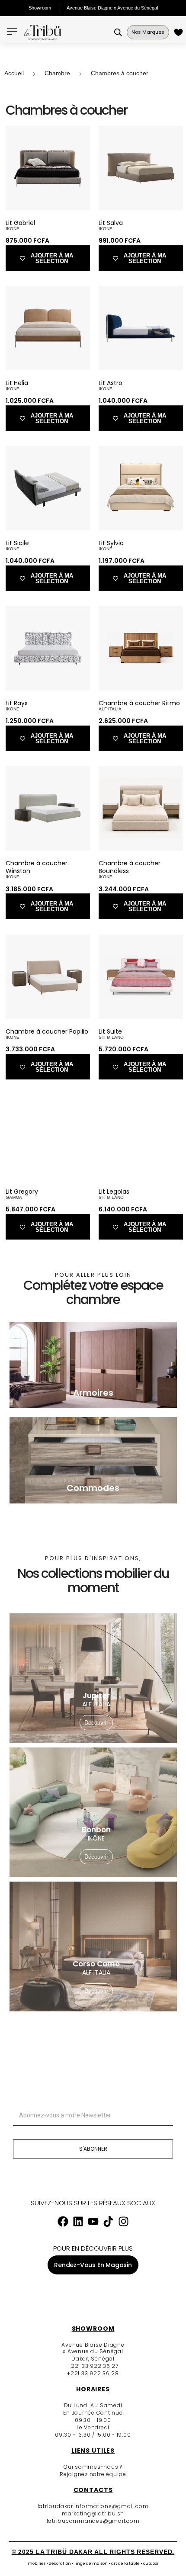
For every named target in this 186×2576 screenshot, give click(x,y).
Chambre (57, 73)
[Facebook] (63, 2221)
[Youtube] (93, 2221)
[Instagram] (123, 2221)
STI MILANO (111, 1037)
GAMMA (14, 1197)
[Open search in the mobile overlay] (118, 32)
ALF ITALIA (110, 709)
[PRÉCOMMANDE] (180, 32)
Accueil (14, 73)
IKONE (13, 229)
